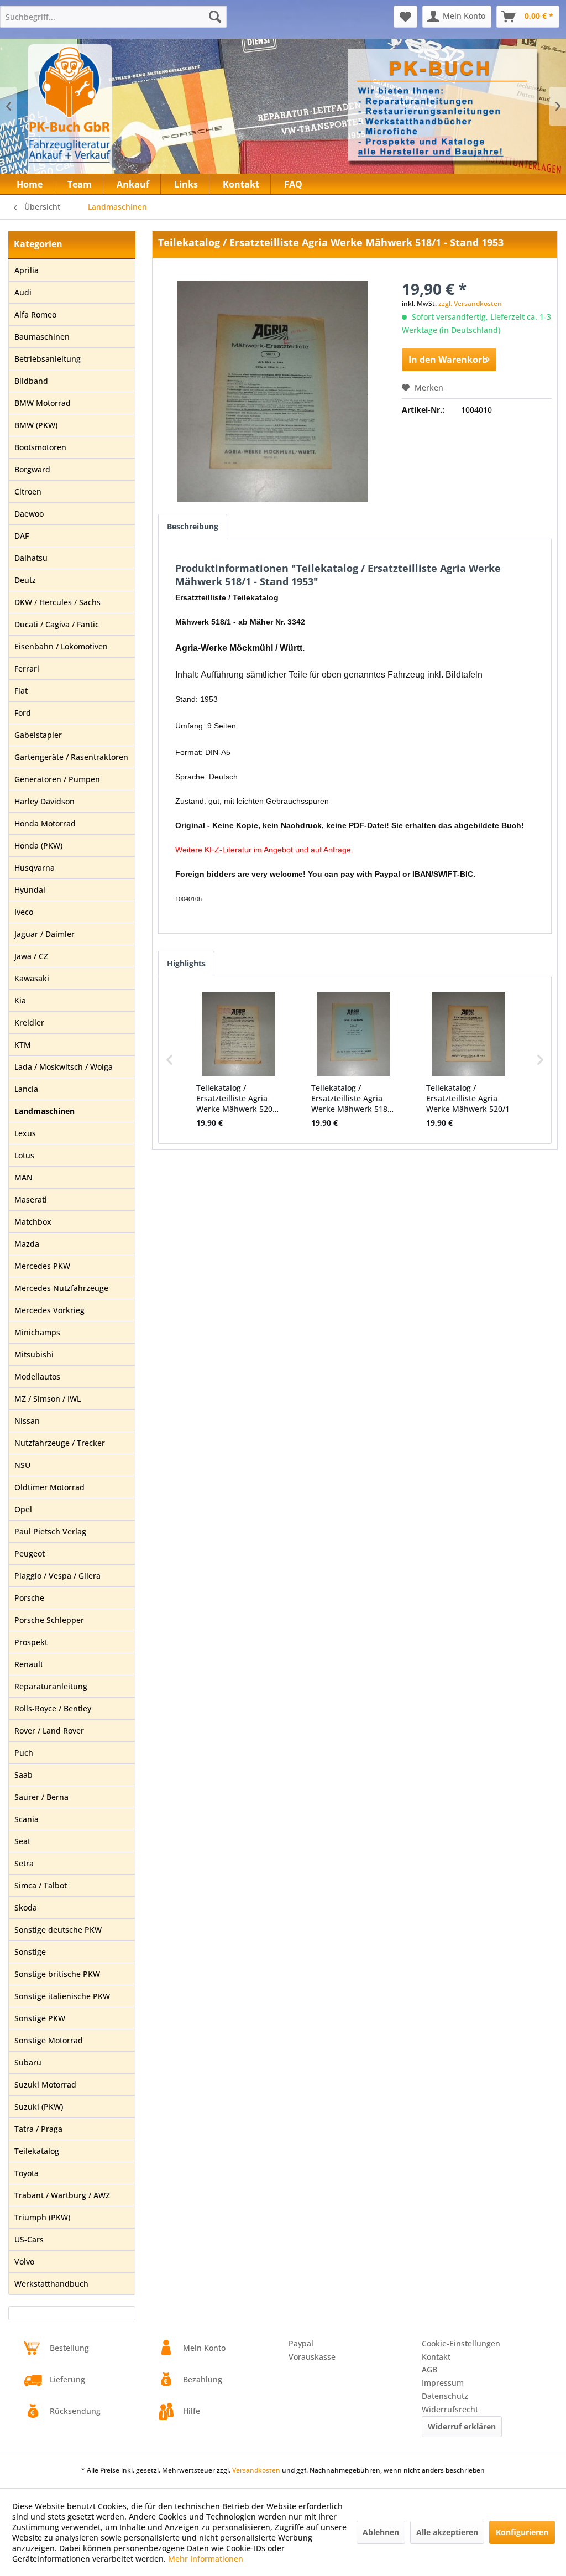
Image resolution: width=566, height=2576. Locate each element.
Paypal (301, 2343)
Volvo (24, 2262)
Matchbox (33, 1222)
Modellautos (37, 1377)
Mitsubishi (34, 1354)
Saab (23, 1775)
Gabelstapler (38, 735)
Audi (23, 292)
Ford (23, 713)
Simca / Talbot (41, 1885)
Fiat (21, 691)
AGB (429, 2369)
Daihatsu (31, 558)
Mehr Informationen (206, 2559)
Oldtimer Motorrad (49, 1487)
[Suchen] (215, 17)
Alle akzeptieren (447, 2532)
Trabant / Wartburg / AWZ (62, 2195)
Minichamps (37, 1332)
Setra (24, 1863)
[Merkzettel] (405, 17)
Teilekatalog (37, 2151)
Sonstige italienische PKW (62, 1996)
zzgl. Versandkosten (470, 303)
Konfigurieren (522, 2532)
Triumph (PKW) (42, 2217)
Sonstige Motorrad (49, 2040)
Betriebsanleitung (48, 359)
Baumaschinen (42, 337)
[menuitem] (113, 17)
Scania (27, 1819)
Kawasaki (32, 978)
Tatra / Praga (38, 2129)
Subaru (28, 2062)
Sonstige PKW (40, 2018)
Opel (23, 1509)
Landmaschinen (44, 1111)
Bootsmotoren (40, 447)
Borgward (32, 469)
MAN (23, 1177)
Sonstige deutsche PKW (58, 1930)
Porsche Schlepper (49, 1620)
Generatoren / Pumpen (57, 779)
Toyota (27, 2173)
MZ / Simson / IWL (48, 1399)
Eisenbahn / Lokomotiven (61, 646)
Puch (24, 1753)
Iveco (24, 912)
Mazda (27, 1244)
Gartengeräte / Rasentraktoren (71, 757)
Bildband (31, 381)
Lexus (25, 1133)
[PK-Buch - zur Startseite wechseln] (110, 113)
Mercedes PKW (42, 1266)
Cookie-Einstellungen (461, 2343)
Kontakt (436, 2357)
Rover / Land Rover (49, 1731)
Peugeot (30, 1554)
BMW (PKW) (36, 425)
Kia (20, 1000)
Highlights (186, 963)
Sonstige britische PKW (57, 1974)
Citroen (28, 491)
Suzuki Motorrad (45, 2085)
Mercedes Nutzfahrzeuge (61, 1288)
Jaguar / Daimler (44, 934)
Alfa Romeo (35, 314)
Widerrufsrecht (450, 2409)
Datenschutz (445, 2396)
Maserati (31, 1199)
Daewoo (29, 514)
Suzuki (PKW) (39, 2107)
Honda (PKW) (38, 845)
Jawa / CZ (31, 956)
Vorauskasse (312, 2357)
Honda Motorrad (45, 823)
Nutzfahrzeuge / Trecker (60, 1443)
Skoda (26, 1908)
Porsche (29, 1598)
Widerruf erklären (462, 2426)
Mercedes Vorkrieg (49, 1310)
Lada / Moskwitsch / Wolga (64, 1067)
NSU (22, 1465)
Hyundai (30, 890)
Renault (29, 1664)
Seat (22, 1841)
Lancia (26, 1089)
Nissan (27, 1421)
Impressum (443, 2383)
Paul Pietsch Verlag (50, 1531)
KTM (23, 1045)
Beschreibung (193, 526)
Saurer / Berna (41, 1797)
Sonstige (30, 1952)
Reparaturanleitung (51, 1686)
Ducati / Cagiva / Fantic (57, 624)
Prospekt (31, 1642)
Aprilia (27, 270)
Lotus (24, 1155)
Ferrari (27, 668)
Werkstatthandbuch (51, 2284)
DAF (22, 536)
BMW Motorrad (43, 403)
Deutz (25, 580)
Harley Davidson (44, 801)
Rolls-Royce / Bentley (53, 1708)
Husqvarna (35, 868)
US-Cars (29, 2239)
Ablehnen (381, 2532)
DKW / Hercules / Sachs (57, 602)
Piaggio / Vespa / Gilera (57, 1576)
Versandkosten (256, 2470)
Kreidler (29, 1022)
